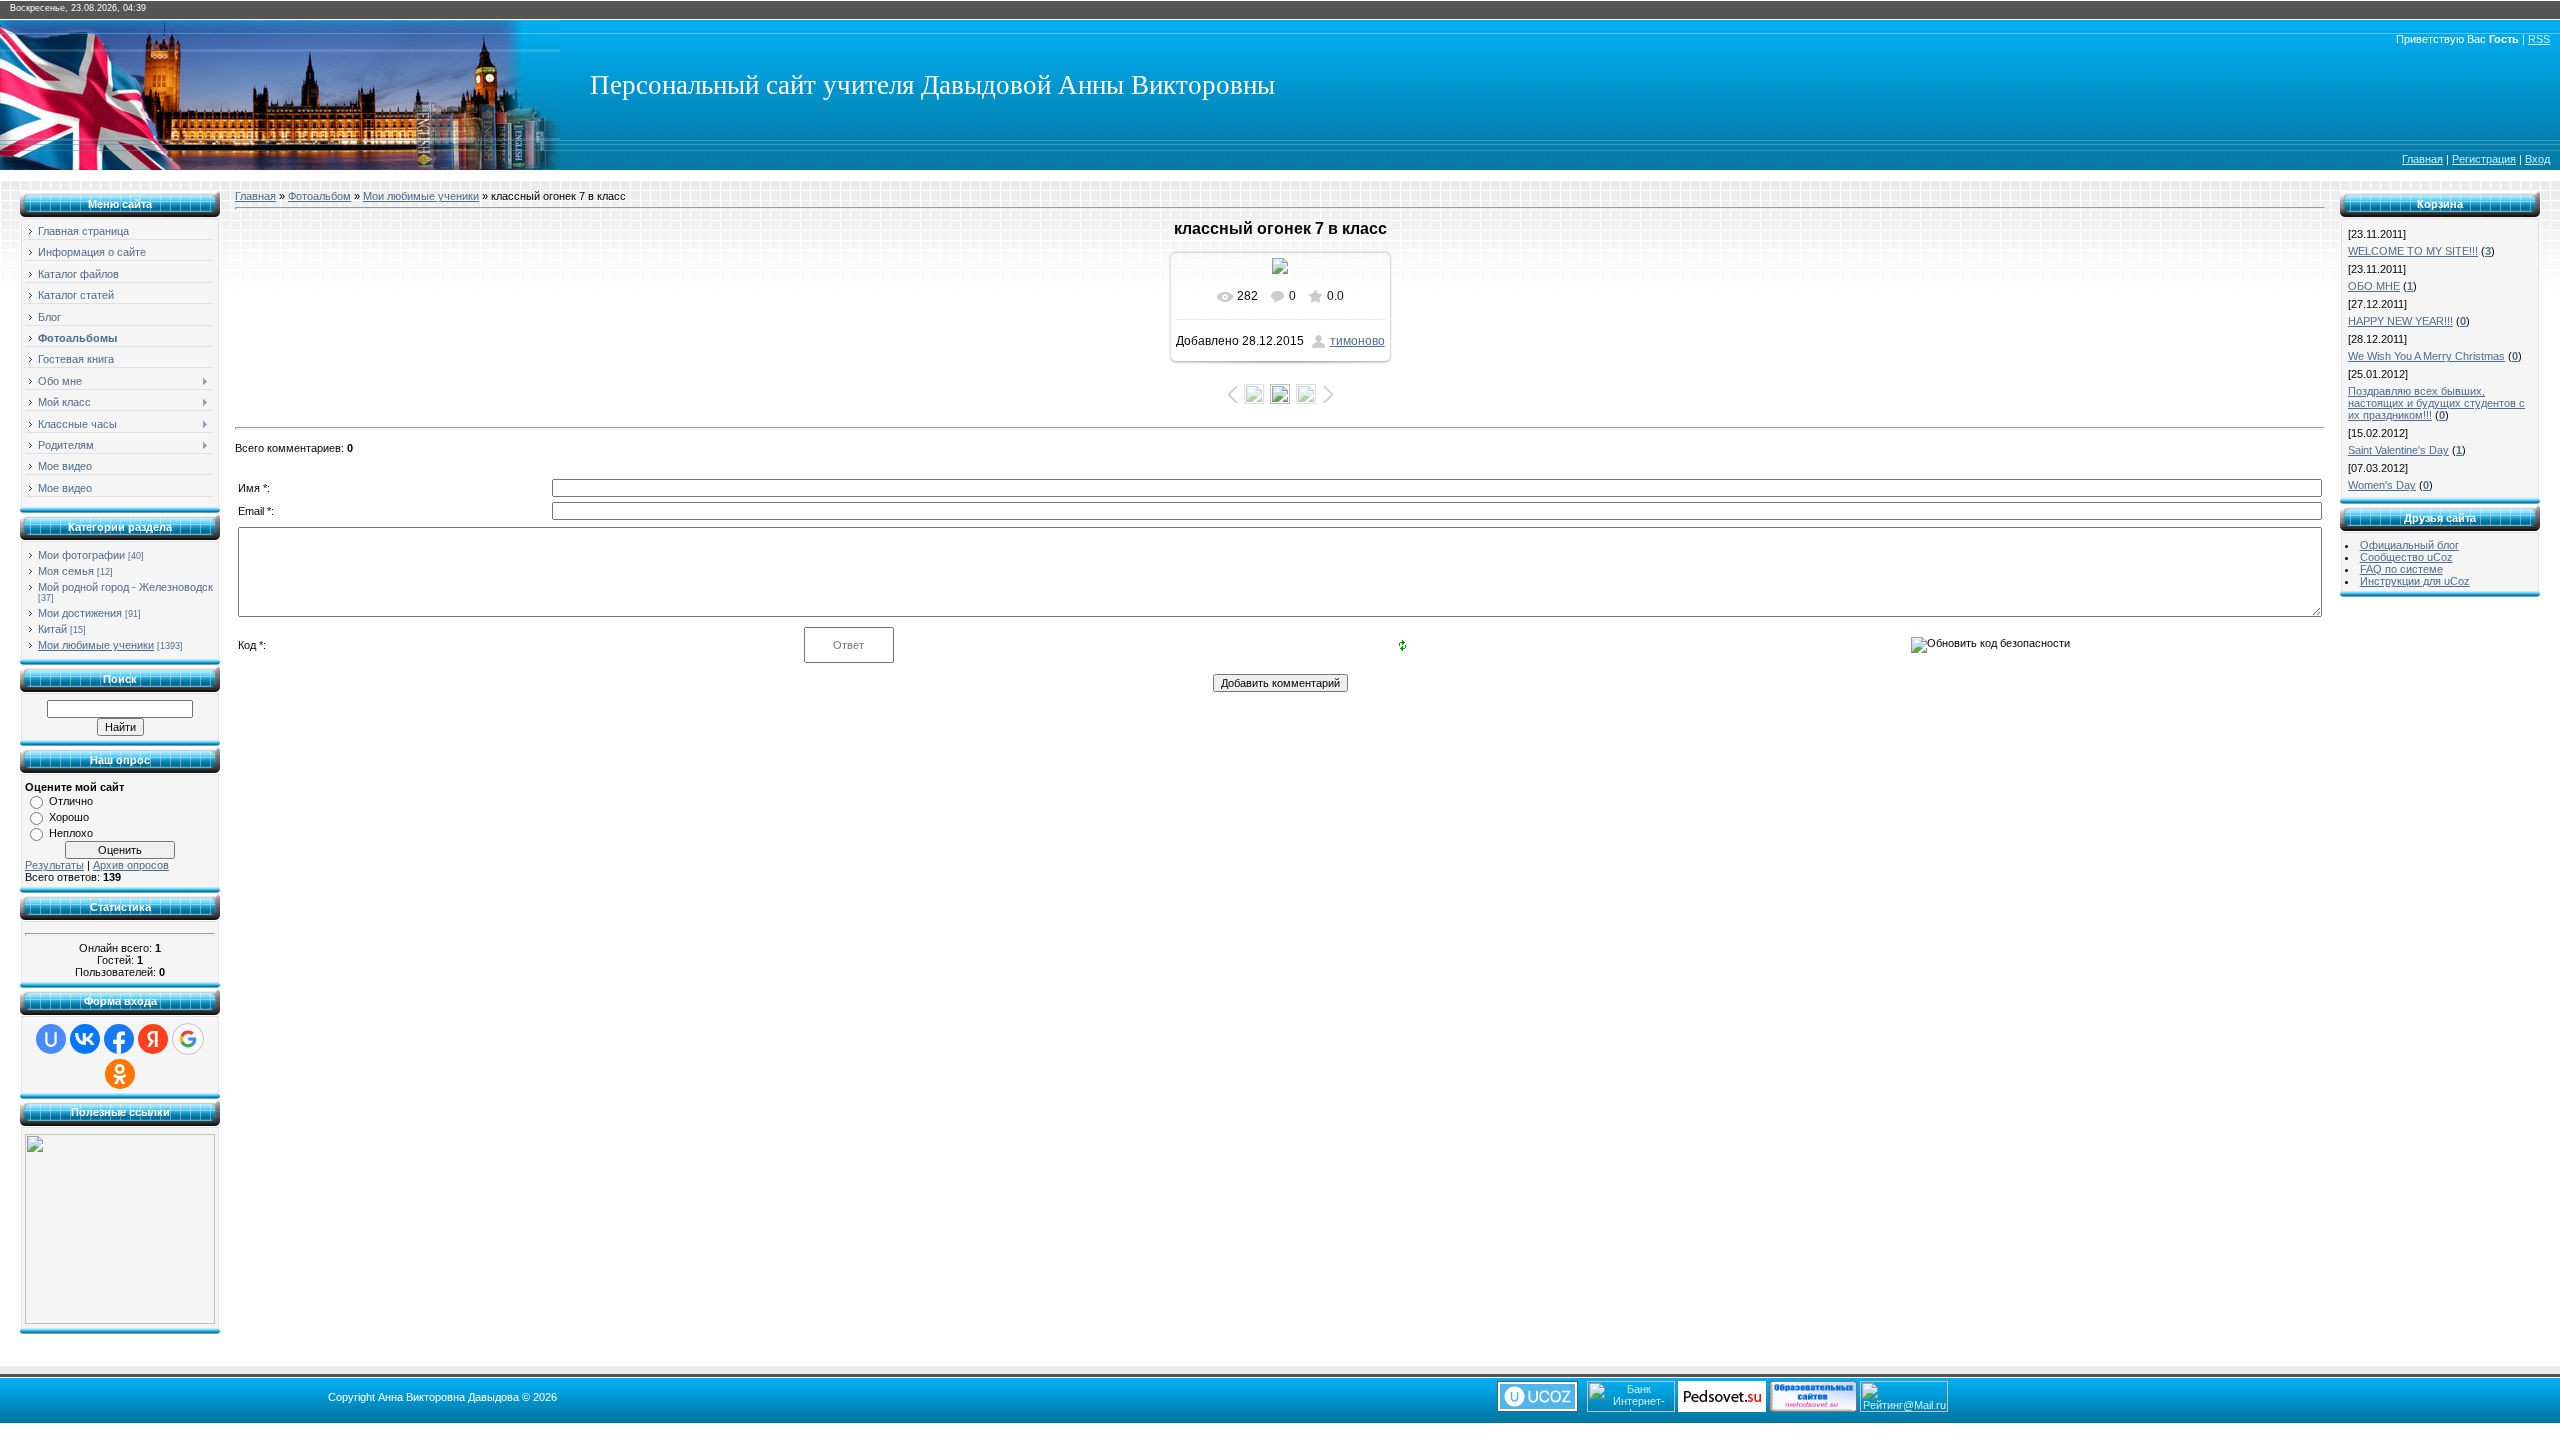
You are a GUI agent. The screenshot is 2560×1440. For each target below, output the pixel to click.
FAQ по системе (2401, 569)
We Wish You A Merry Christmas (2426, 356)
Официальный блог (2409, 545)
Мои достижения (80, 613)
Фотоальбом (319, 196)
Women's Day (2382, 485)
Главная (2422, 159)
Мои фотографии (81, 555)
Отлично (71, 801)
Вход (2537, 159)
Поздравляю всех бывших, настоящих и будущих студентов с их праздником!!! (2436, 403)
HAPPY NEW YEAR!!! (2400, 321)
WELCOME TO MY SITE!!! (2413, 251)
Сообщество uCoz (2406, 557)
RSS (2539, 39)
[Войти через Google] (188, 1039)
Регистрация (2484, 159)
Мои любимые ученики (96, 645)
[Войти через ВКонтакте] (85, 1039)
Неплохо (71, 833)
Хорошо (69, 817)
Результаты (54, 865)
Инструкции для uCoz (2415, 581)
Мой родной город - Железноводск (125, 587)
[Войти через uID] (51, 1039)
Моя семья (66, 571)
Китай (52, 629)
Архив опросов (131, 865)
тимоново (1357, 341)
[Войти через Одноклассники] (120, 1074)
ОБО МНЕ (2374, 286)
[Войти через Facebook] (119, 1039)
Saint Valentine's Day (2398, 450)
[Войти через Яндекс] (153, 1039)
